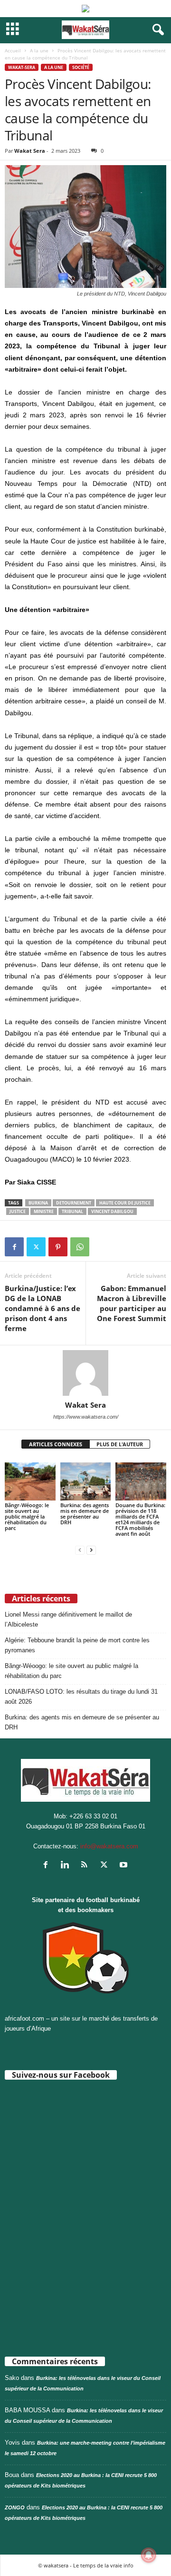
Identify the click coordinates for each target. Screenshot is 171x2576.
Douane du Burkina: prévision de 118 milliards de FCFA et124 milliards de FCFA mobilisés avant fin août (140, 1519)
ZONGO (15, 2507)
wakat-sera (22, 67)
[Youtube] (125, 1866)
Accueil (13, 50)
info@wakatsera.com (109, 1846)
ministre (44, 1211)
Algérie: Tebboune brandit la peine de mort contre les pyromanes (77, 1645)
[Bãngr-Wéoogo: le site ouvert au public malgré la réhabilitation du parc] (30, 1481)
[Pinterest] (58, 1247)
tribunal (72, 1211)
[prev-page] (80, 1550)
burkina (38, 1203)
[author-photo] (85, 1373)
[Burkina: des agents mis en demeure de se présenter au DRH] (86, 1481)
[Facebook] (14, 1247)
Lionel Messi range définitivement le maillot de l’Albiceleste (68, 1619)
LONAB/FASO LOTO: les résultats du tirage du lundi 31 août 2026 (81, 1697)
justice (18, 1211)
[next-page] (91, 1550)
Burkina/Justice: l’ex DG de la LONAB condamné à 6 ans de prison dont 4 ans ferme (43, 1308)
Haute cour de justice (125, 1203)
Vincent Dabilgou (112, 1211)
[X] (36, 1247)
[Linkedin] (67, 1866)
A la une (39, 50)
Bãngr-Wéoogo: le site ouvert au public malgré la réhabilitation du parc (27, 1516)
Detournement (74, 1203)
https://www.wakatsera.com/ (86, 1417)
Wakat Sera (30, 151)
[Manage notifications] (149, 2555)
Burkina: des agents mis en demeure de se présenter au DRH (85, 1514)
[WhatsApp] (80, 1247)
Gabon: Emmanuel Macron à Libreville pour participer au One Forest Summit (132, 1303)
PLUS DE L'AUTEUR (120, 1444)
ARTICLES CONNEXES (56, 1444)
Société (81, 67)
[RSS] (87, 1866)
